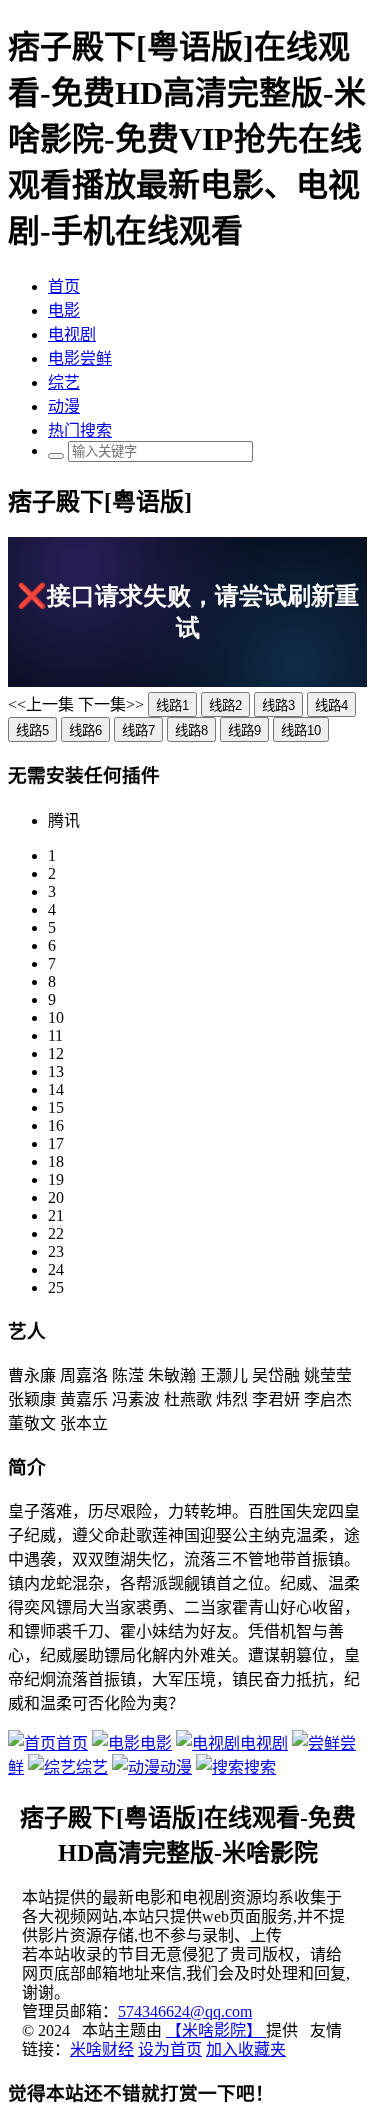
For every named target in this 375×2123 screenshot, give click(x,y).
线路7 (138, 730)
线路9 (244, 730)
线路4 (331, 705)
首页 (64, 286)
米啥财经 (102, 2049)
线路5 (32, 730)
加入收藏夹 (246, 2049)
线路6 (85, 730)
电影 (64, 310)
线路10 (301, 730)
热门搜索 (80, 430)
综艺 (64, 382)
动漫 (64, 406)
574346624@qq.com (185, 2011)
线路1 (172, 705)
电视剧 (72, 334)
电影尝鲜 (80, 358)
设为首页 (170, 2049)
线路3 (278, 705)
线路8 (191, 730)
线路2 (225, 705)
